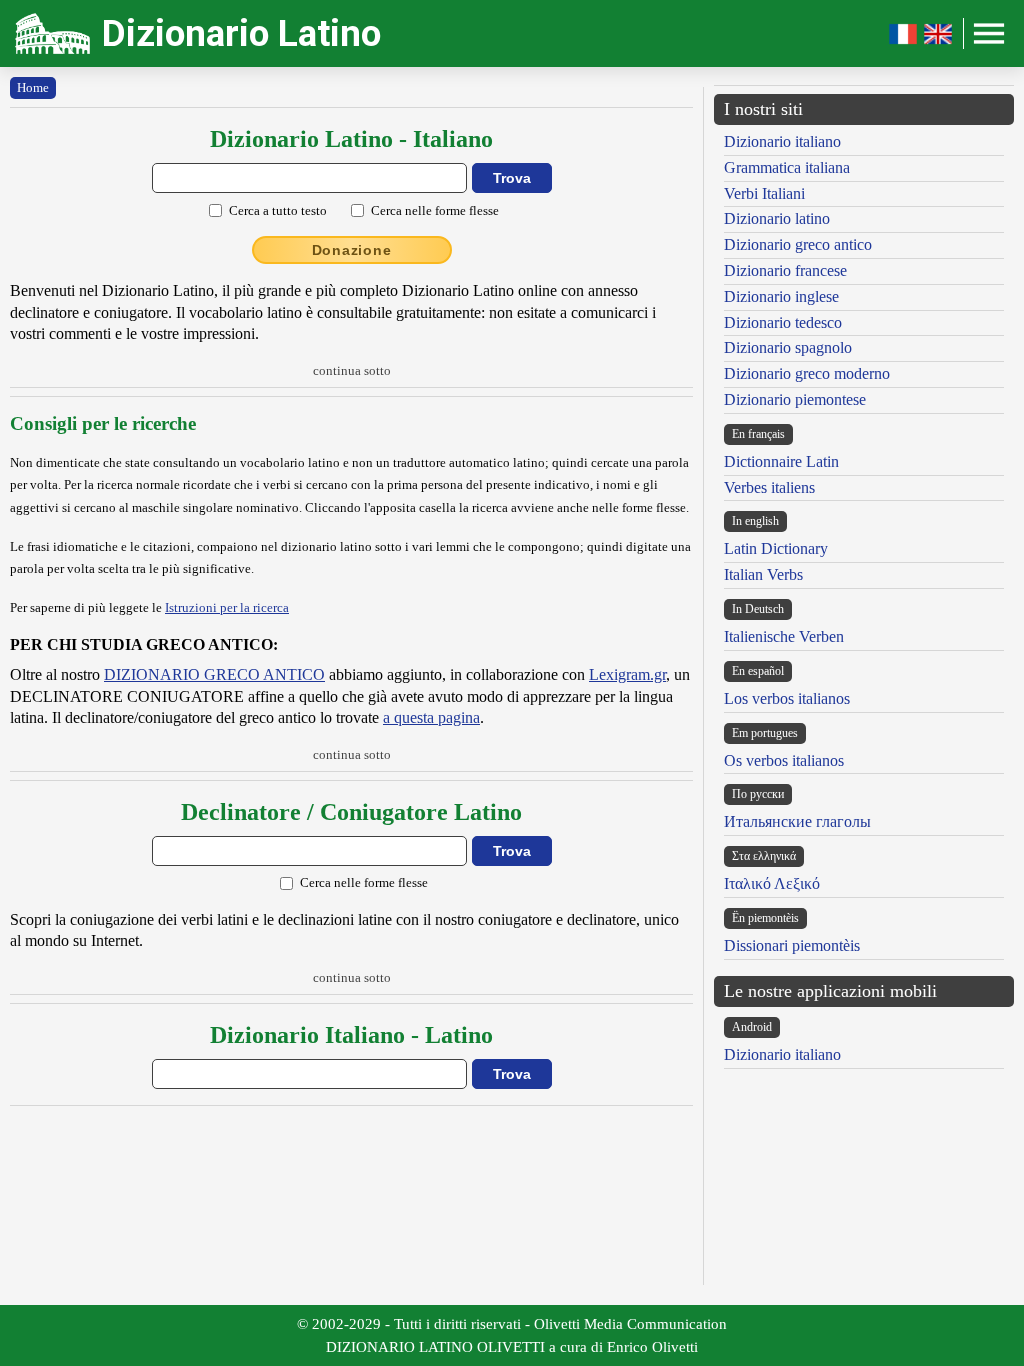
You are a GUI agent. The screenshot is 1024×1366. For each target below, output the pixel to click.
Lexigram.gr (627, 674)
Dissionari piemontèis (792, 945)
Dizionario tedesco (783, 322)
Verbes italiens (769, 487)
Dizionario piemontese (795, 399)
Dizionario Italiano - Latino (351, 1035)
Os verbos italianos (784, 760)
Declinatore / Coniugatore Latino (351, 812)
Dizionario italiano (782, 141)
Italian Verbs (763, 574)
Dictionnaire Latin (781, 461)
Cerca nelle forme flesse (435, 210)
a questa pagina (431, 717)
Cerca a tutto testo (278, 210)
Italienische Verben (784, 636)
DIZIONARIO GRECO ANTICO (214, 674)
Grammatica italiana (787, 167)
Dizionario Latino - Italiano (351, 139)
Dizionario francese (785, 270)
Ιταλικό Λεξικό (772, 883)
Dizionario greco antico (798, 244)
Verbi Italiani (764, 193)
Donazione (352, 250)
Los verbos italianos (787, 698)
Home (33, 87)
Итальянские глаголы (797, 821)
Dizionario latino (777, 218)
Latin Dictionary (776, 548)
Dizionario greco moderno (807, 373)
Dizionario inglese (781, 296)
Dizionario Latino (241, 33)
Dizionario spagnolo (788, 347)
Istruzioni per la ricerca (227, 607)
